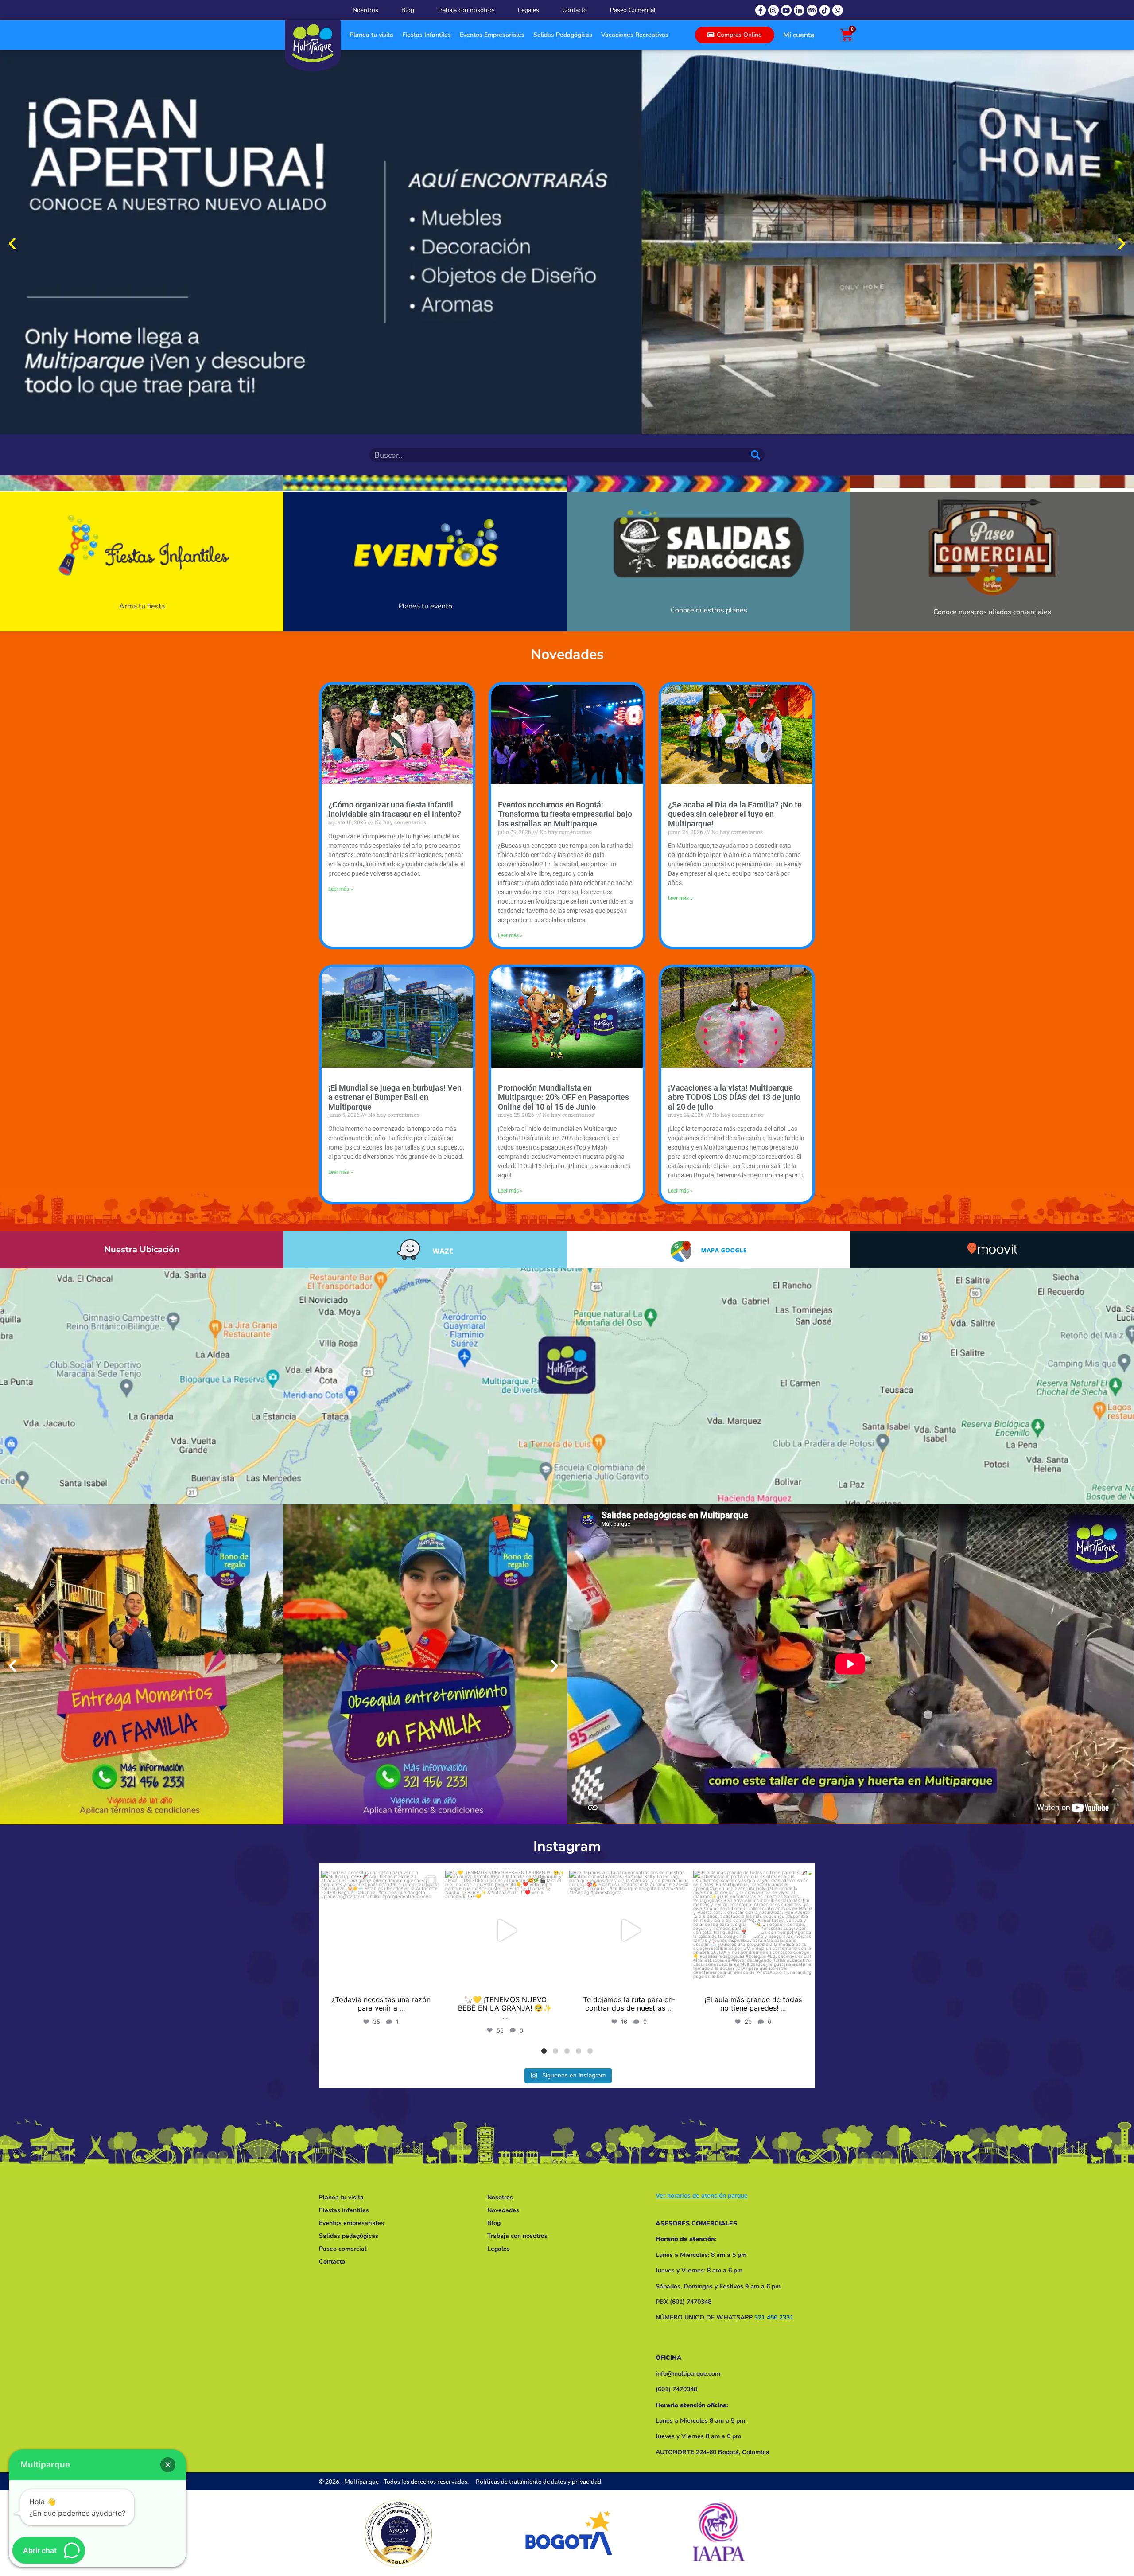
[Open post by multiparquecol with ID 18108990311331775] (505, 1930)
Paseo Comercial (633, 10)
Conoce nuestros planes (709, 592)
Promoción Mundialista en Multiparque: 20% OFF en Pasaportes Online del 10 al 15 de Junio (563, 1097)
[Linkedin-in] (799, 10)
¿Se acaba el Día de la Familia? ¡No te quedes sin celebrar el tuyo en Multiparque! (735, 814)
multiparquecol (380, 1879)
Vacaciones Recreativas (635, 35)
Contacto (575, 10)
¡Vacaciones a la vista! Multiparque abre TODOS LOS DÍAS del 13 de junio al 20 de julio (734, 1097)
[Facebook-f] (761, 10)
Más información (992, 592)
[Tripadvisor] (812, 10)
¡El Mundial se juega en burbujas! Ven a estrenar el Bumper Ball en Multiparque (395, 1097)
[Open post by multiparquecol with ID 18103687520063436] (381, 1930)
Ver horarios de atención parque (702, 2196)
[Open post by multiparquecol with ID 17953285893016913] (753, 1930)
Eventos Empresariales (492, 35)
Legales (528, 10)
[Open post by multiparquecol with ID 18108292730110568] (629, 1930)
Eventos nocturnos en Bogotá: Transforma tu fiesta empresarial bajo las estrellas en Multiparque (565, 814)
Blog (408, 10)
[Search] (757, 455)
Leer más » (341, 889)
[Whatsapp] (838, 10)
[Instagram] (773, 10)
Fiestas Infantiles (427, 35)
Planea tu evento (425, 592)
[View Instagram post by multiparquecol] (432, 1979)
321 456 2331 (774, 2317)
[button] (12, 244)
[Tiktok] (825, 10)
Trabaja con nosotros (466, 10)
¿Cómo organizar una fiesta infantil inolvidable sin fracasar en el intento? (395, 809)
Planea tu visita (371, 35)
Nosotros (365, 10)
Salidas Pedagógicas (563, 35)
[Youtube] (786, 10)
